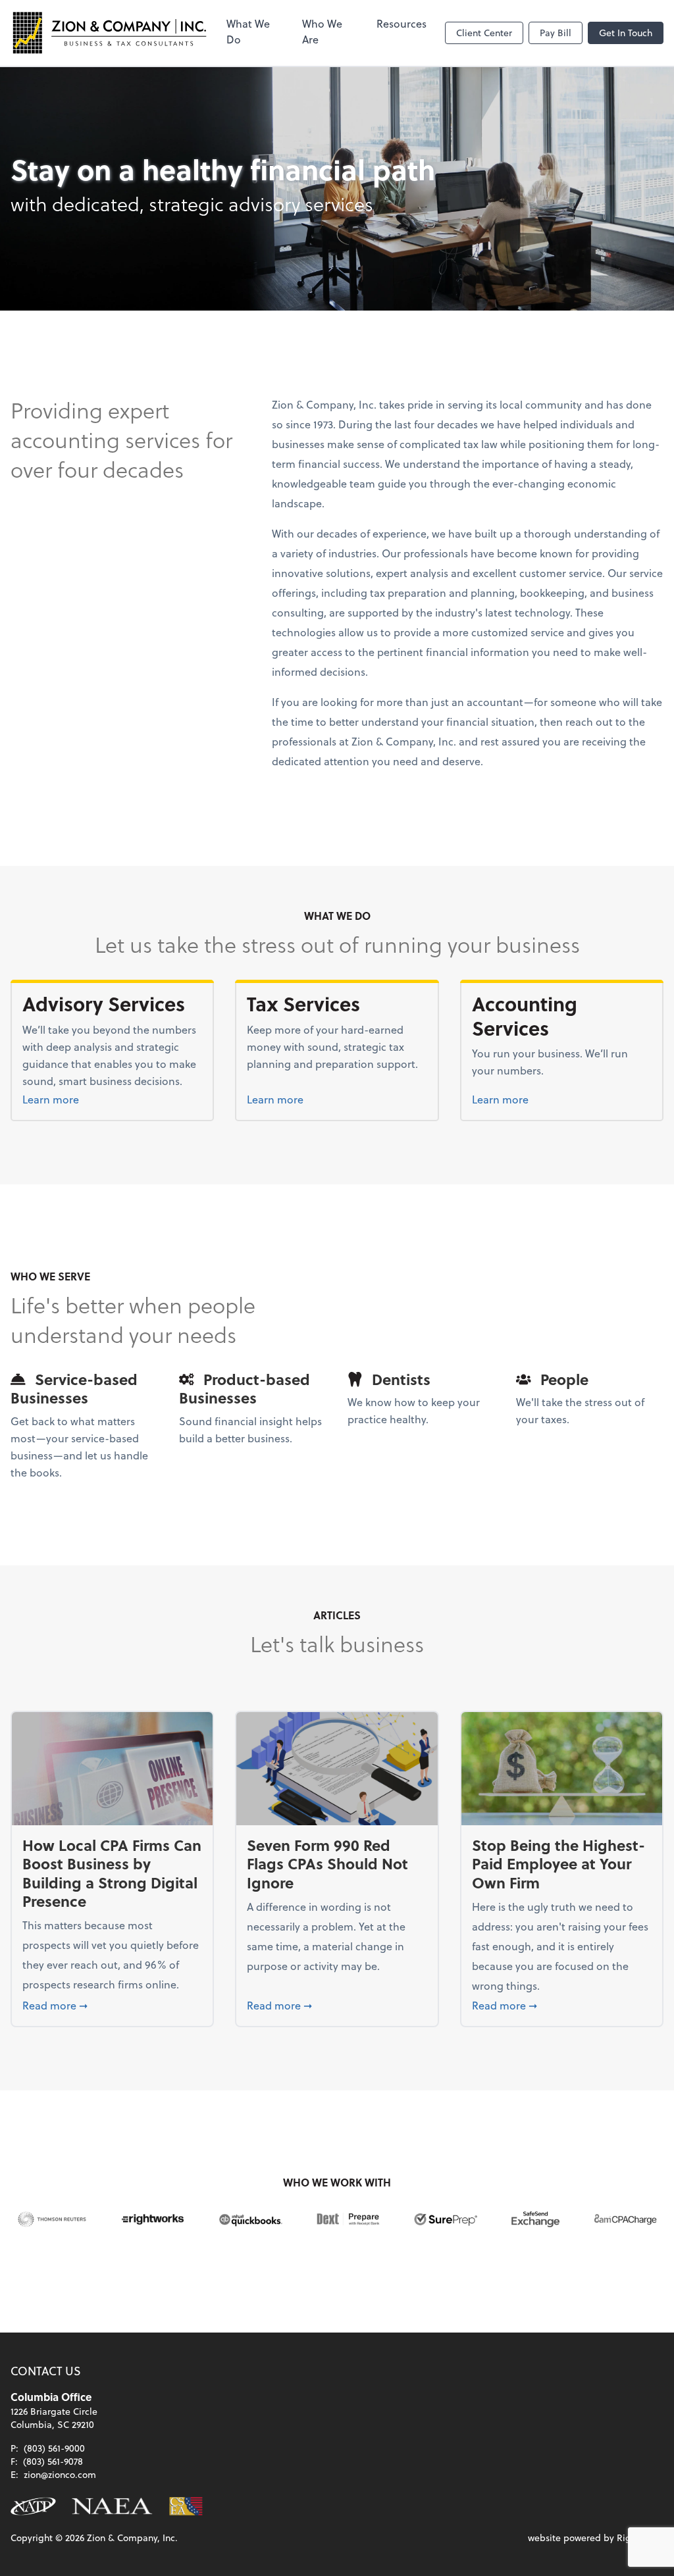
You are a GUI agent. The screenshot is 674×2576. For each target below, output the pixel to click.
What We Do (248, 31)
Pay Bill (556, 33)
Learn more (84, 1099)
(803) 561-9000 (54, 2448)
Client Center (484, 33)
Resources (402, 23)
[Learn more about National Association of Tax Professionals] (33, 2506)
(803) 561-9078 (53, 2461)
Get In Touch (626, 33)
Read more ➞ (112, 2005)
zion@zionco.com (60, 2474)
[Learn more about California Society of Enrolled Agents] (186, 2506)
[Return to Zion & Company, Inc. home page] (109, 33)
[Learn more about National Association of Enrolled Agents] (113, 2506)
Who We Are (322, 31)
